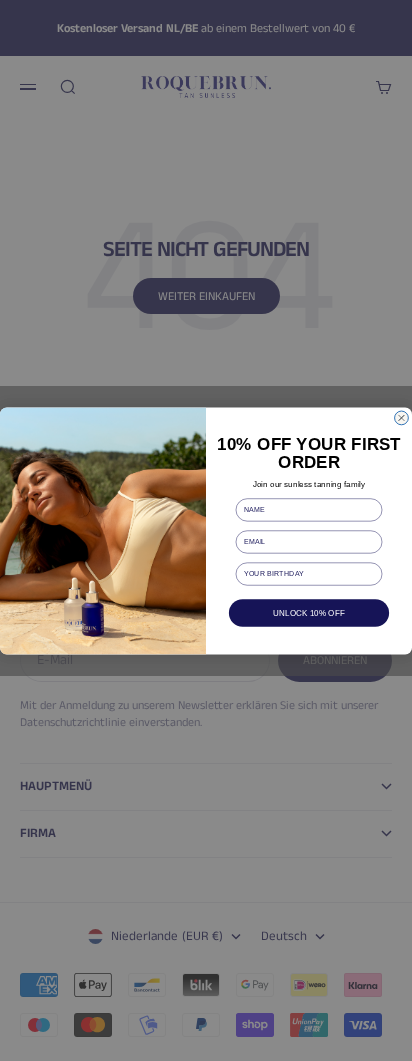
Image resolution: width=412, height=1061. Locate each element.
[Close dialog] (402, 418)
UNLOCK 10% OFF (309, 612)
